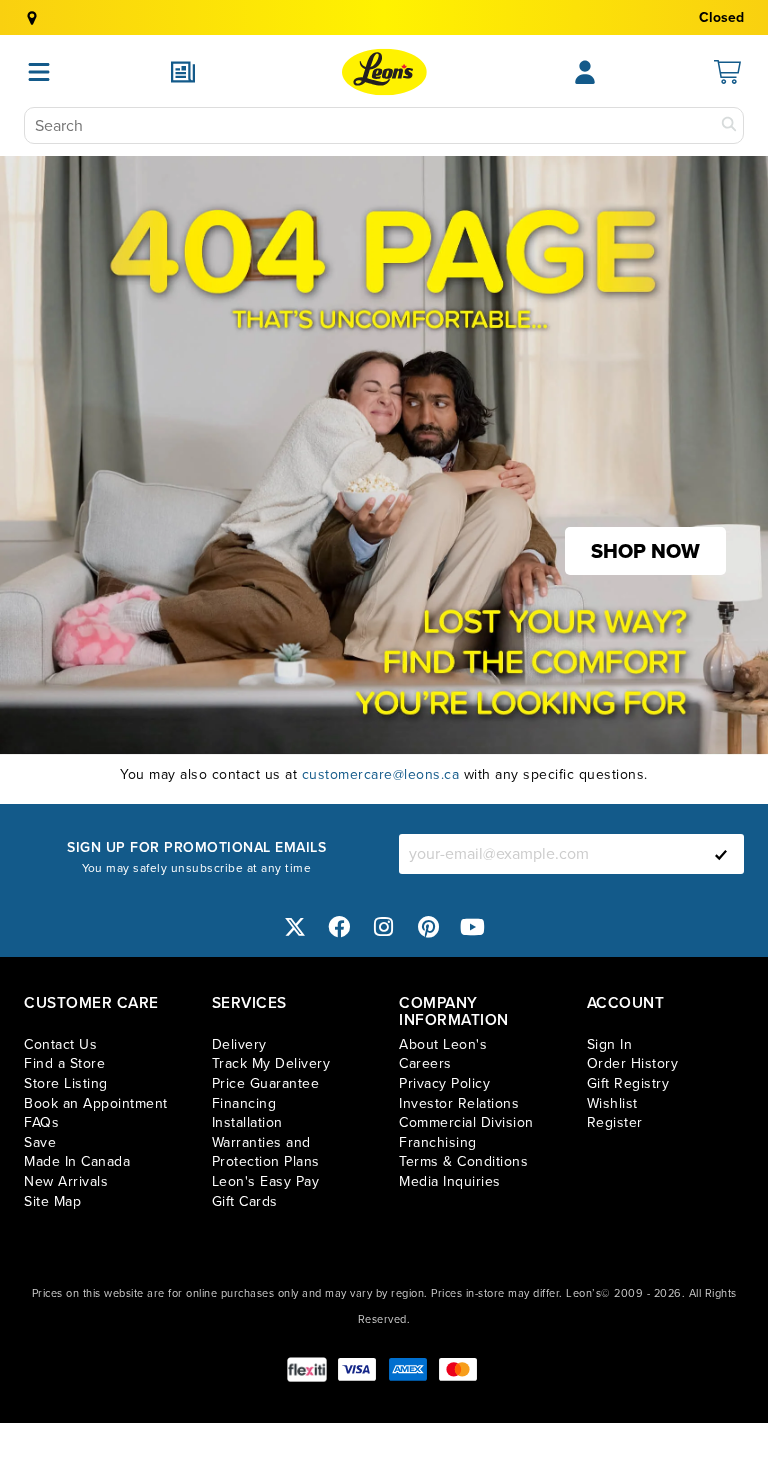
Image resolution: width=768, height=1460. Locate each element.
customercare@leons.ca (381, 774)
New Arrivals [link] (66, 1181)
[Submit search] (729, 125)
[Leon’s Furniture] (384, 72)
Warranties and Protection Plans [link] (266, 1152)
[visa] (357, 1369)
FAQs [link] (41, 1122)
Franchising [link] (438, 1142)
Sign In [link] (610, 1044)
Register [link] (615, 1122)
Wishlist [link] (612, 1103)
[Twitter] (295, 927)
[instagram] (384, 927)
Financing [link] (244, 1103)
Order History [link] (633, 1063)
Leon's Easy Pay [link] (266, 1181)
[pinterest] (429, 927)
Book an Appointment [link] (96, 1103)
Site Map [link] (52, 1201)
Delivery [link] (239, 1044)
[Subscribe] (721, 854)
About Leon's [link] (443, 1044)
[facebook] (340, 927)
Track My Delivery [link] (271, 1063)
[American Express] (408, 1369)
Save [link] (40, 1142)
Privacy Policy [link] (444, 1083)
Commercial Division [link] (466, 1122)
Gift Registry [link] (628, 1083)
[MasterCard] (458, 1369)
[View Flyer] (183, 72)
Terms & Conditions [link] (463, 1161)
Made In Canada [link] (77, 1161)
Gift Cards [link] (245, 1201)
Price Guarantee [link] (266, 1083)
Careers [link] (425, 1063)
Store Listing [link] (66, 1083)
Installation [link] (247, 1122)
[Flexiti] (307, 1369)
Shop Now (645, 551)
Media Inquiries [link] (450, 1181)
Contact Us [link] (60, 1044)
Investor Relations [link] (459, 1103)
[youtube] (473, 927)
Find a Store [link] (64, 1063)
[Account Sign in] (585, 72)
